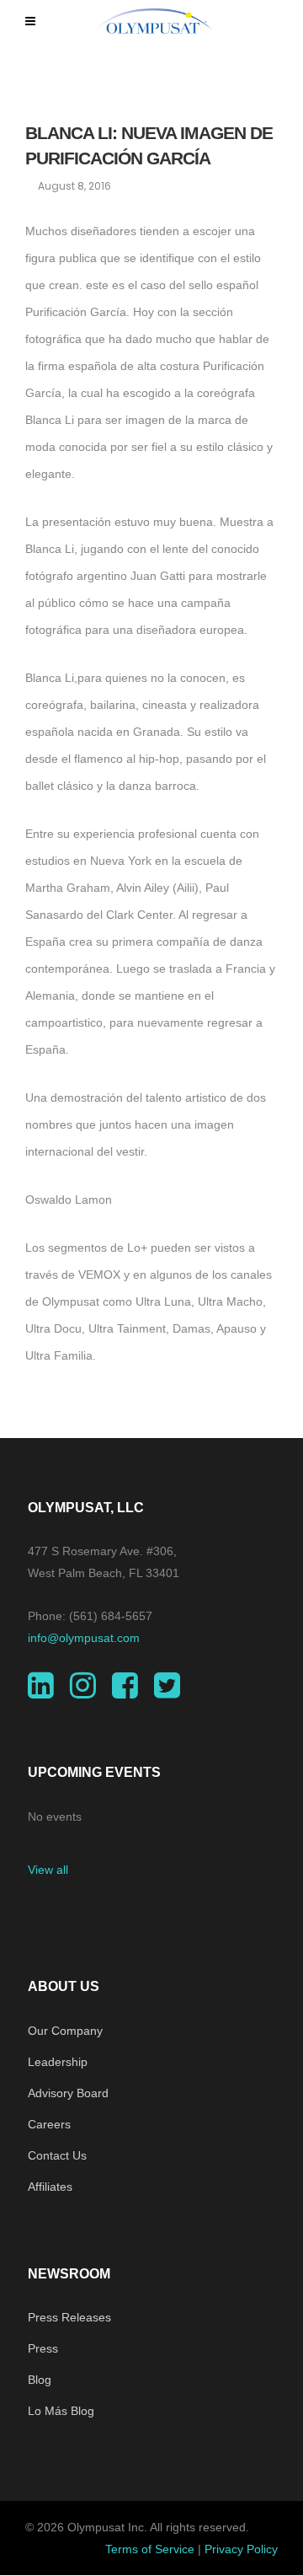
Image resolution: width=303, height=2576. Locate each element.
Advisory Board (68, 2093)
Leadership (58, 2062)
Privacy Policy (241, 2549)
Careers (49, 2124)
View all (48, 1870)
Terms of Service (150, 2549)
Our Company (65, 2031)
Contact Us (57, 2155)
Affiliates (50, 2187)
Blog (40, 2380)
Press (43, 2348)
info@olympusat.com (84, 1638)
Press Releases (69, 2317)
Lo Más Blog (61, 2411)
